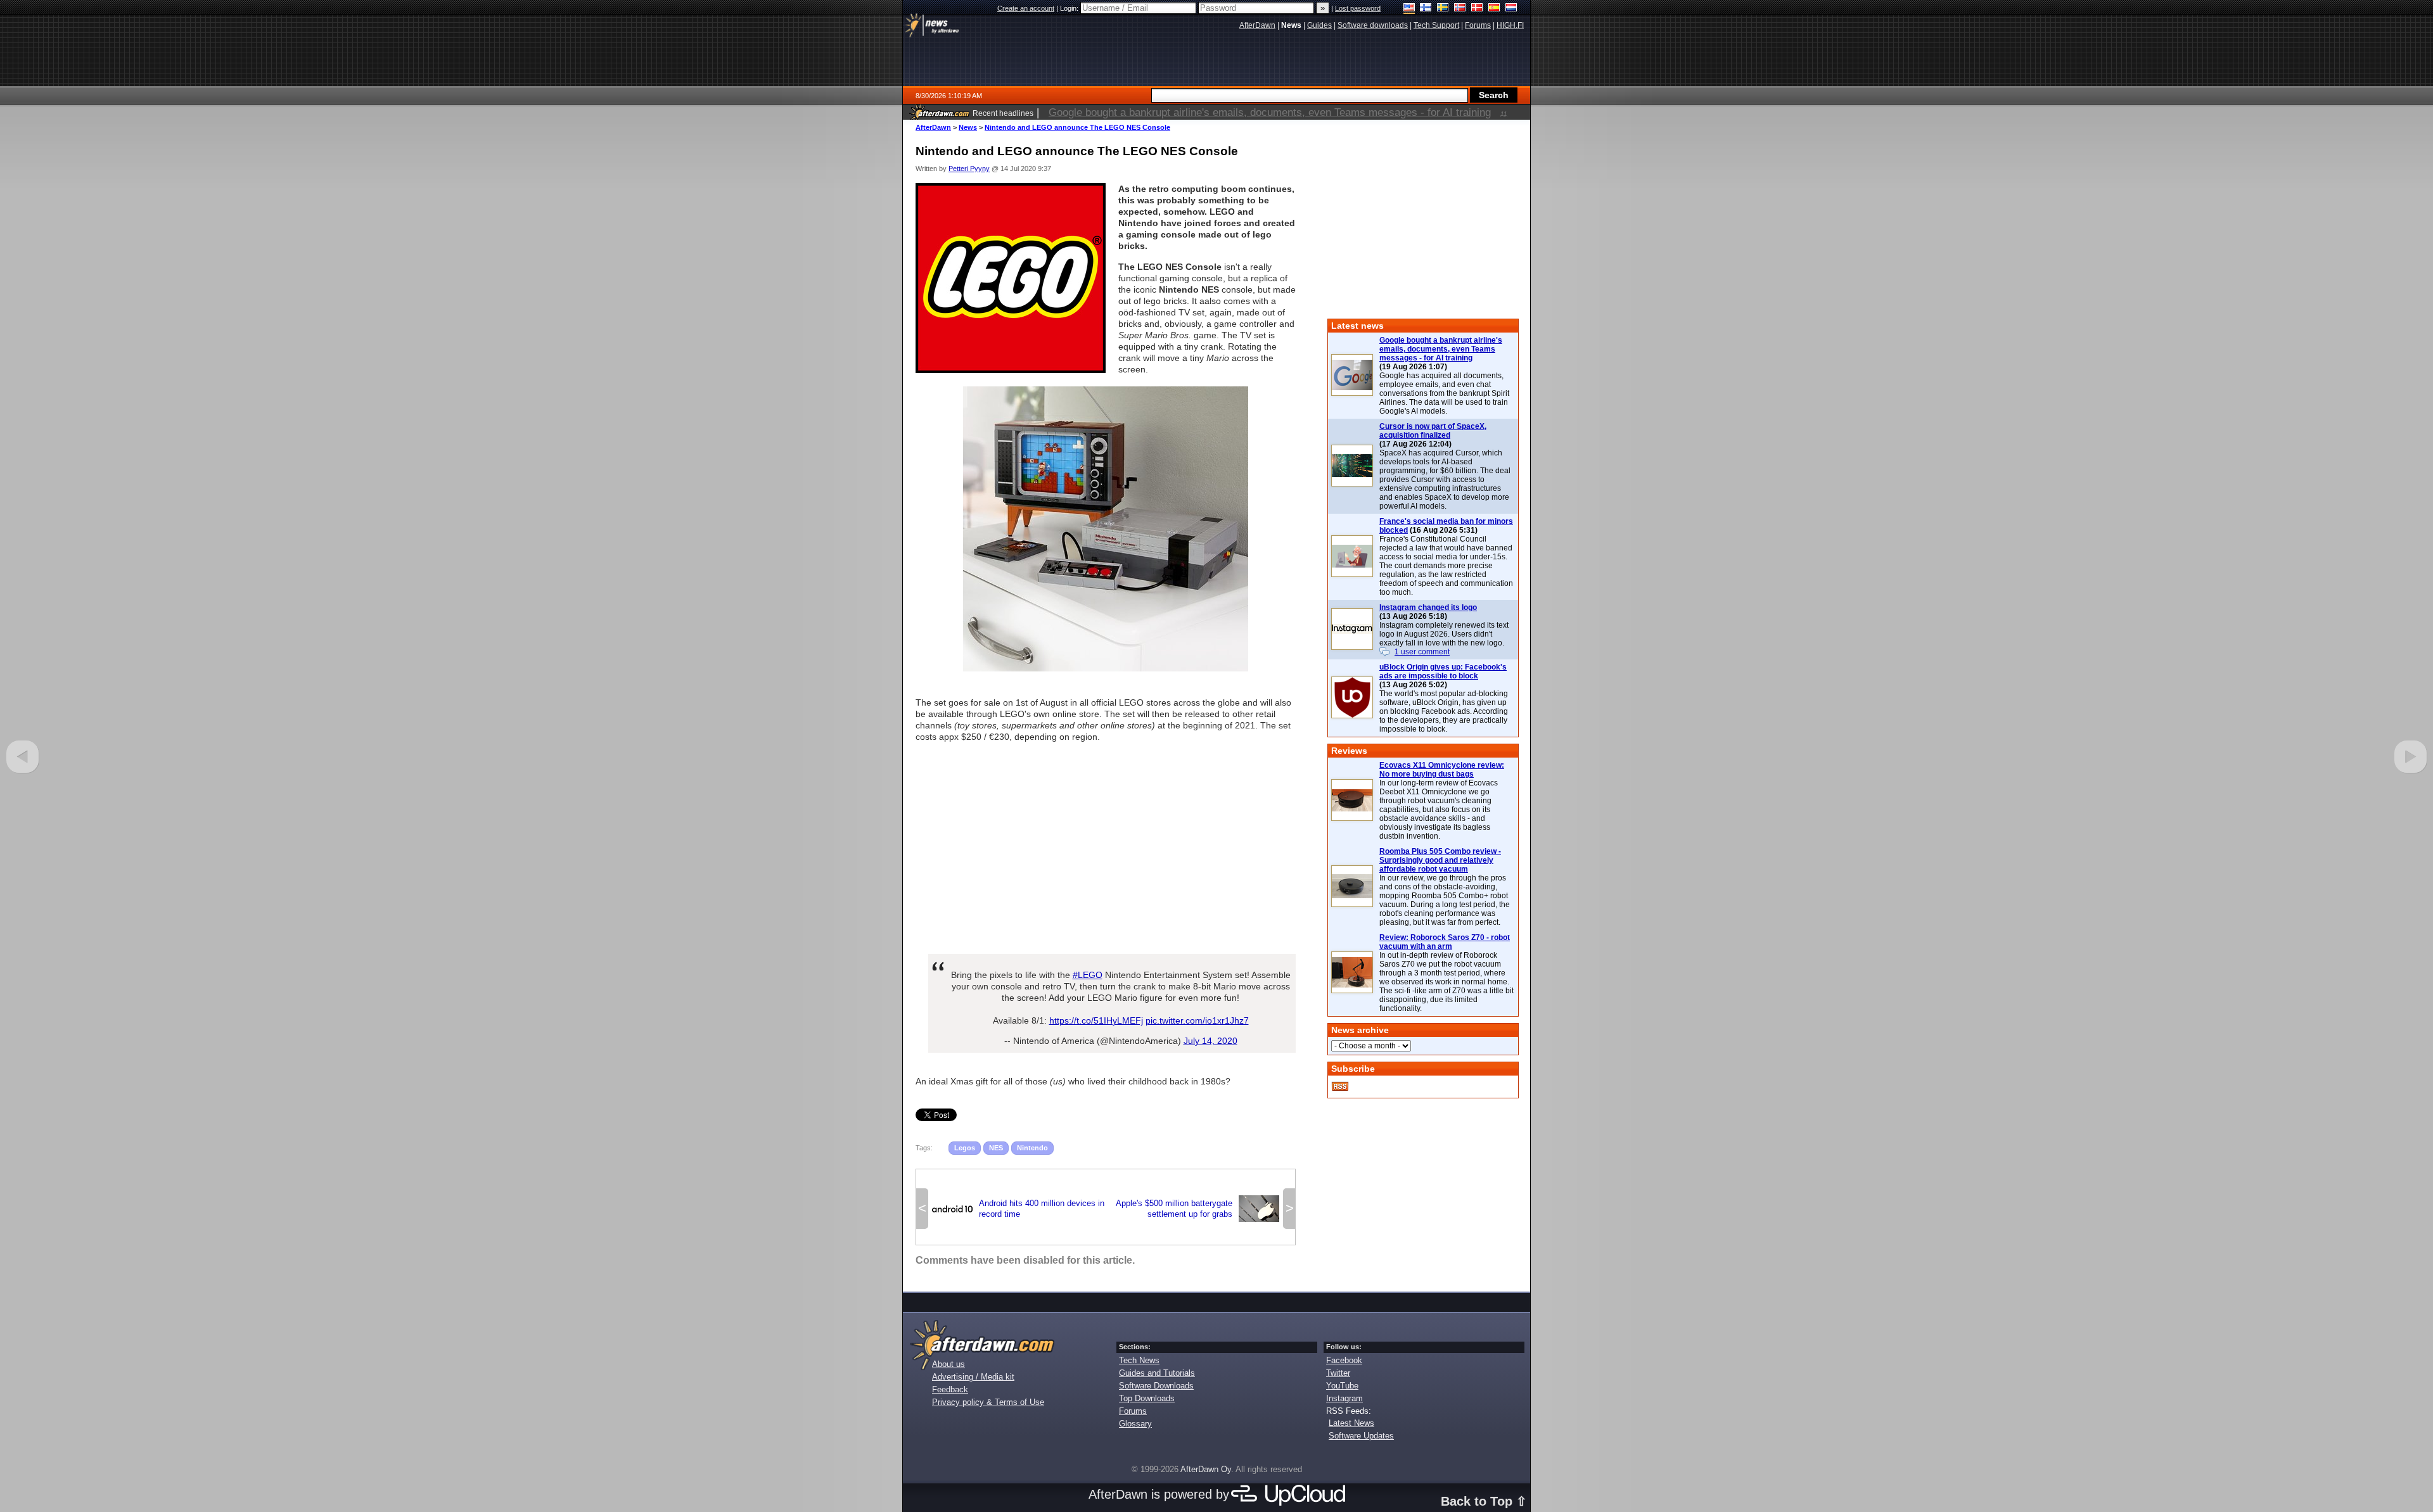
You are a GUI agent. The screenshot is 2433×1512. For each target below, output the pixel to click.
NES (996, 1148)
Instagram (1344, 1398)
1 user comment (1422, 652)
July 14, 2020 (1210, 1041)
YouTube (1342, 1386)
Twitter (1338, 1373)
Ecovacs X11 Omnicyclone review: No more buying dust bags (1442, 770)
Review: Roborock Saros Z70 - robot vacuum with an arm (1445, 942)
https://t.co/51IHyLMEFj (1096, 1020)
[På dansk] (1477, 9)
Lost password (1358, 8)
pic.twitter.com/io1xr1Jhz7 (1197, 1020)
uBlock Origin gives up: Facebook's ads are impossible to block (1443, 671)
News (968, 127)
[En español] (1494, 9)
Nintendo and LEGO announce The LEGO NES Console (1077, 127)
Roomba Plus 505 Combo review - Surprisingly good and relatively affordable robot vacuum (1440, 860)
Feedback (950, 1389)
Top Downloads (1147, 1398)
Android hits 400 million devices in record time (1018, 1209)
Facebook (1344, 1360)
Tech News (1139, 1360)
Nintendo (1032, 1148)
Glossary (1135, 1424)
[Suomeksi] (1426, 9)
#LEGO (1088, 975)
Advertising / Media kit (973, 1377)
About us (948, 1364)
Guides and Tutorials (1157, 1373)
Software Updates (1361, 1436)
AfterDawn (933, 127)
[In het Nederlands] (1511, 9)
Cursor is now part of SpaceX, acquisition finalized (1433, 431)
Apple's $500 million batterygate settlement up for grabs (1197, 1209)
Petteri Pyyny (969, 168)
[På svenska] (1443, 9)
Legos (965, 1148)
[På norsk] (1460, 9)
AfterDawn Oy (1206, 1469)
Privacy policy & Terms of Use (988, 1402)
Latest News (1351, 1423)
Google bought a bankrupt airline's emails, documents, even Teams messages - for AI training (1441, 349)
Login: (1070, 8)
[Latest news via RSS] (1340, 1086)
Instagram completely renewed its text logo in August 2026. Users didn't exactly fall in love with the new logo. (1444, 634)
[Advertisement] (1106, 842)
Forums (1133, 1411)
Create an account (1026, 8)
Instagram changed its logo (1428, 607)
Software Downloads (1156, 1386)
